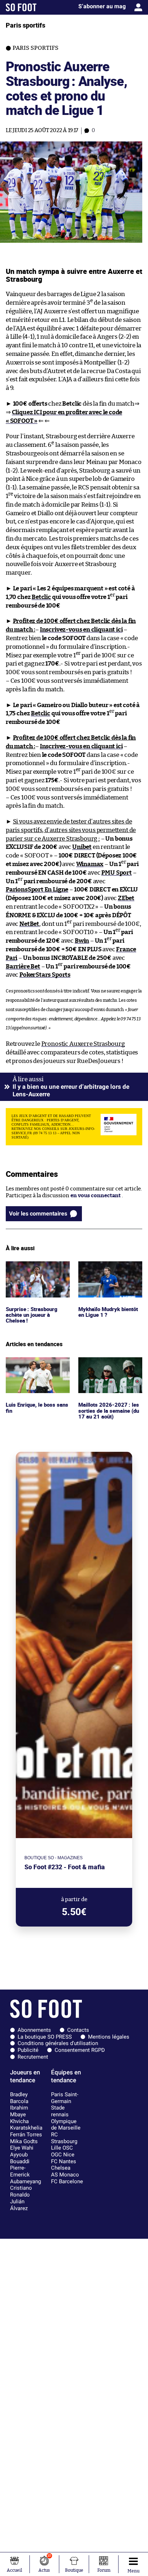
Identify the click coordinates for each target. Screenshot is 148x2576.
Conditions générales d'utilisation (58, 2043)
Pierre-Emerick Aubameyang (26, 2174)
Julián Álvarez (19, 2205)
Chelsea (61, 2168)
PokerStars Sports (45, 975)
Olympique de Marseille (66, 2125)
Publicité (28, 2050)
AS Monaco (65, 2175)
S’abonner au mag (102, 6)
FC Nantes (64, 2161)
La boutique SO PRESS (45, 2037)
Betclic (41, 597)
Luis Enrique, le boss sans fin (38, 1364)
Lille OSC (62, 2148)
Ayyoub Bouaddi (20, 2158)
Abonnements (34, 2030)
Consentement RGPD (80, 2050)
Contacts (78, 2030)
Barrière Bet (23, 966)
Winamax (90, 864)
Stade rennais (60, 2111)
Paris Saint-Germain (65, 2098)
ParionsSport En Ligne (37, 890)
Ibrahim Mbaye (19, 2111)
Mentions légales (109, 2037)
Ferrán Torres (26, 2135)
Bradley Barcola (19, 2098)
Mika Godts (24, 2141)
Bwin (82, 941)
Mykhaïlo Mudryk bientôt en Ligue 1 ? (102, 1268)
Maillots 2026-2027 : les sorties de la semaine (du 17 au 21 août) (109, 1367)
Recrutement (33, 2057)
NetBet (29, 924)
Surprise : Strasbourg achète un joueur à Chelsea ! (33, 1271)
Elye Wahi (22, 2148)
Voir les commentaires (38, 1214)
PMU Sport (116, 873)
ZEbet (126, 898)
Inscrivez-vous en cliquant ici (81, 630)
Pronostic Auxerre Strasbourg (83, 1044)
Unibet (82, 847)
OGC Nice (63, 2155)
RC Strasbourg (64, 2138)
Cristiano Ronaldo (21, 2191)
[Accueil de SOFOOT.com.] (21, 7)
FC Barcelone (67, 2181)
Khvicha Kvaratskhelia (26, 2125)
